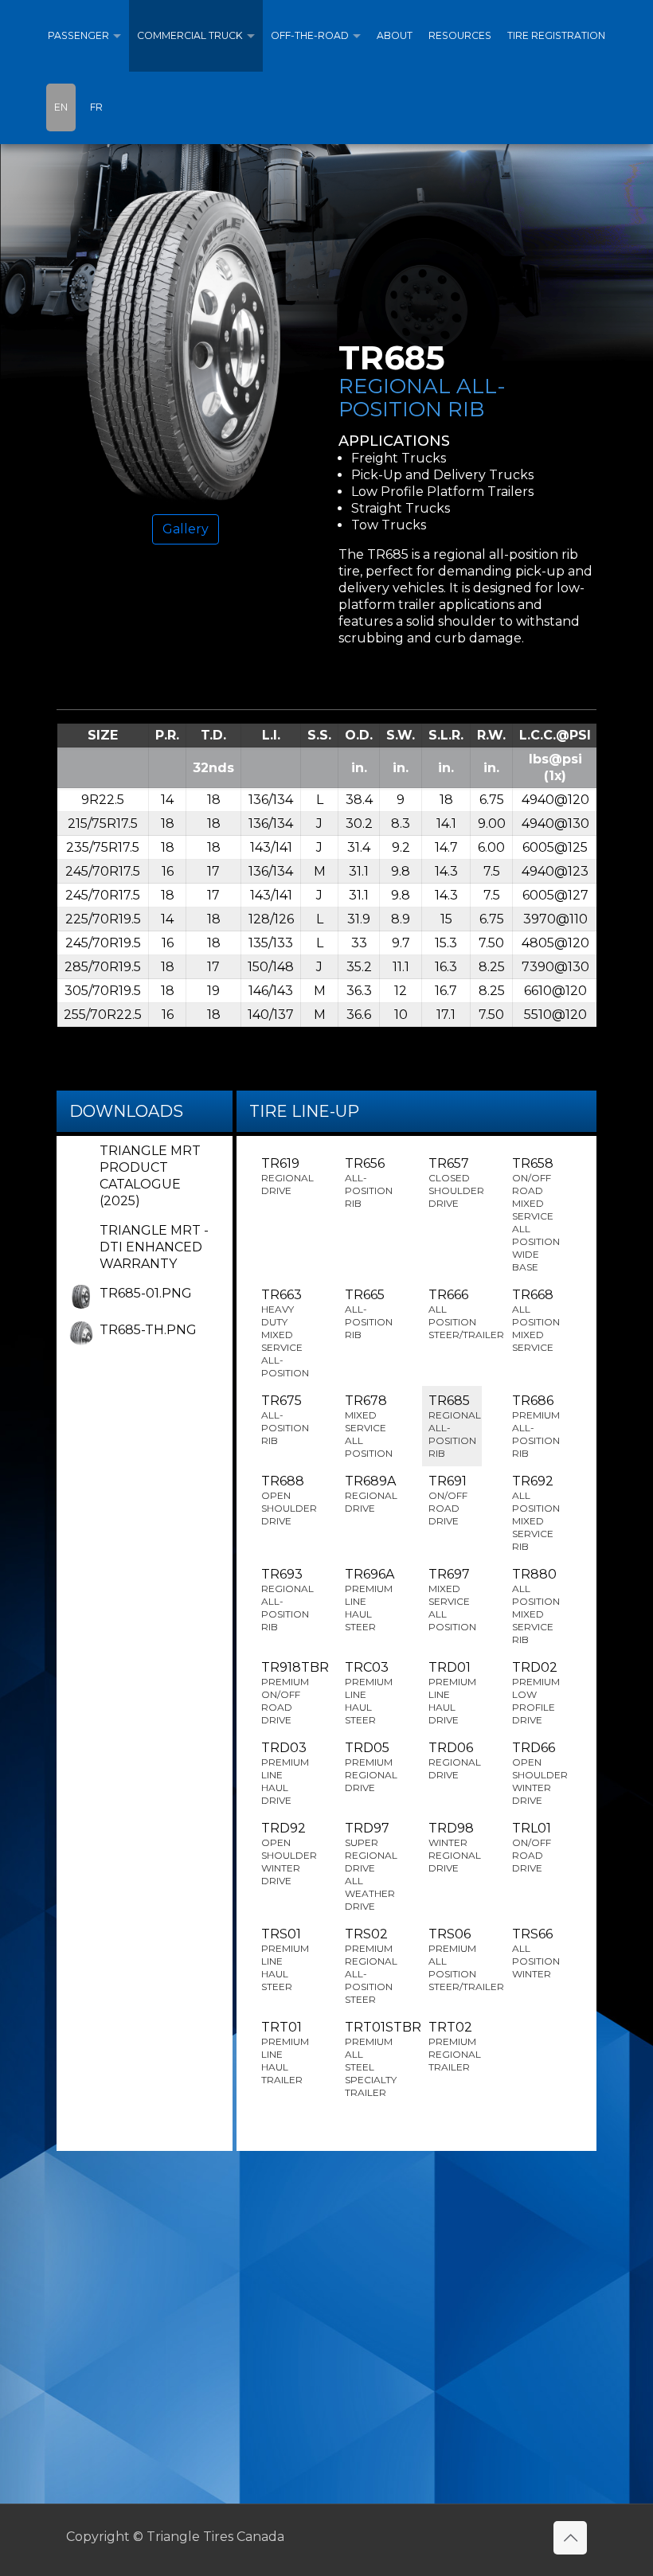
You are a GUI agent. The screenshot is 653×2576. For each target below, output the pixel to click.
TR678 (369, 1426)
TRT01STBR (371, 2059)
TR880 (536, 1606)
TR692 (536, 1513)
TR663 (285, 1333)
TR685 (455, 1426)
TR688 (288, 1500)
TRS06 (455, 1959)
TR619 (287, 1176)
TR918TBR (288, 1693)
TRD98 (455, 1847)
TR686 (536, 1426)
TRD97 (371, 1866)
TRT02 (455, 2046)
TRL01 (532, 1847)
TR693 (287, 1600)
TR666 (455, 1314)
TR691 (448, 1500)
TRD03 (285, 1773)
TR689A (371, 1494)
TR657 (455, 1183)
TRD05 (371, 1767)
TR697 (452, 1600)
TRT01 (285, 2053)
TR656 (369, 1183)
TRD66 (539, 1773)
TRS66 (536, 1953)
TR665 (369, 1314)
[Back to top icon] (570, 2538)
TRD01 (452, 1693)
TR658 (536, 1214)
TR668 (536, 1320)
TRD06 (455, 1760)
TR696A (370, 1600)
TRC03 (369, 1693)
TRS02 (371, 1966)
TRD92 (288, 1854)
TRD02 (536, 1693)
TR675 (285, 1420)
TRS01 (285, 1959)
